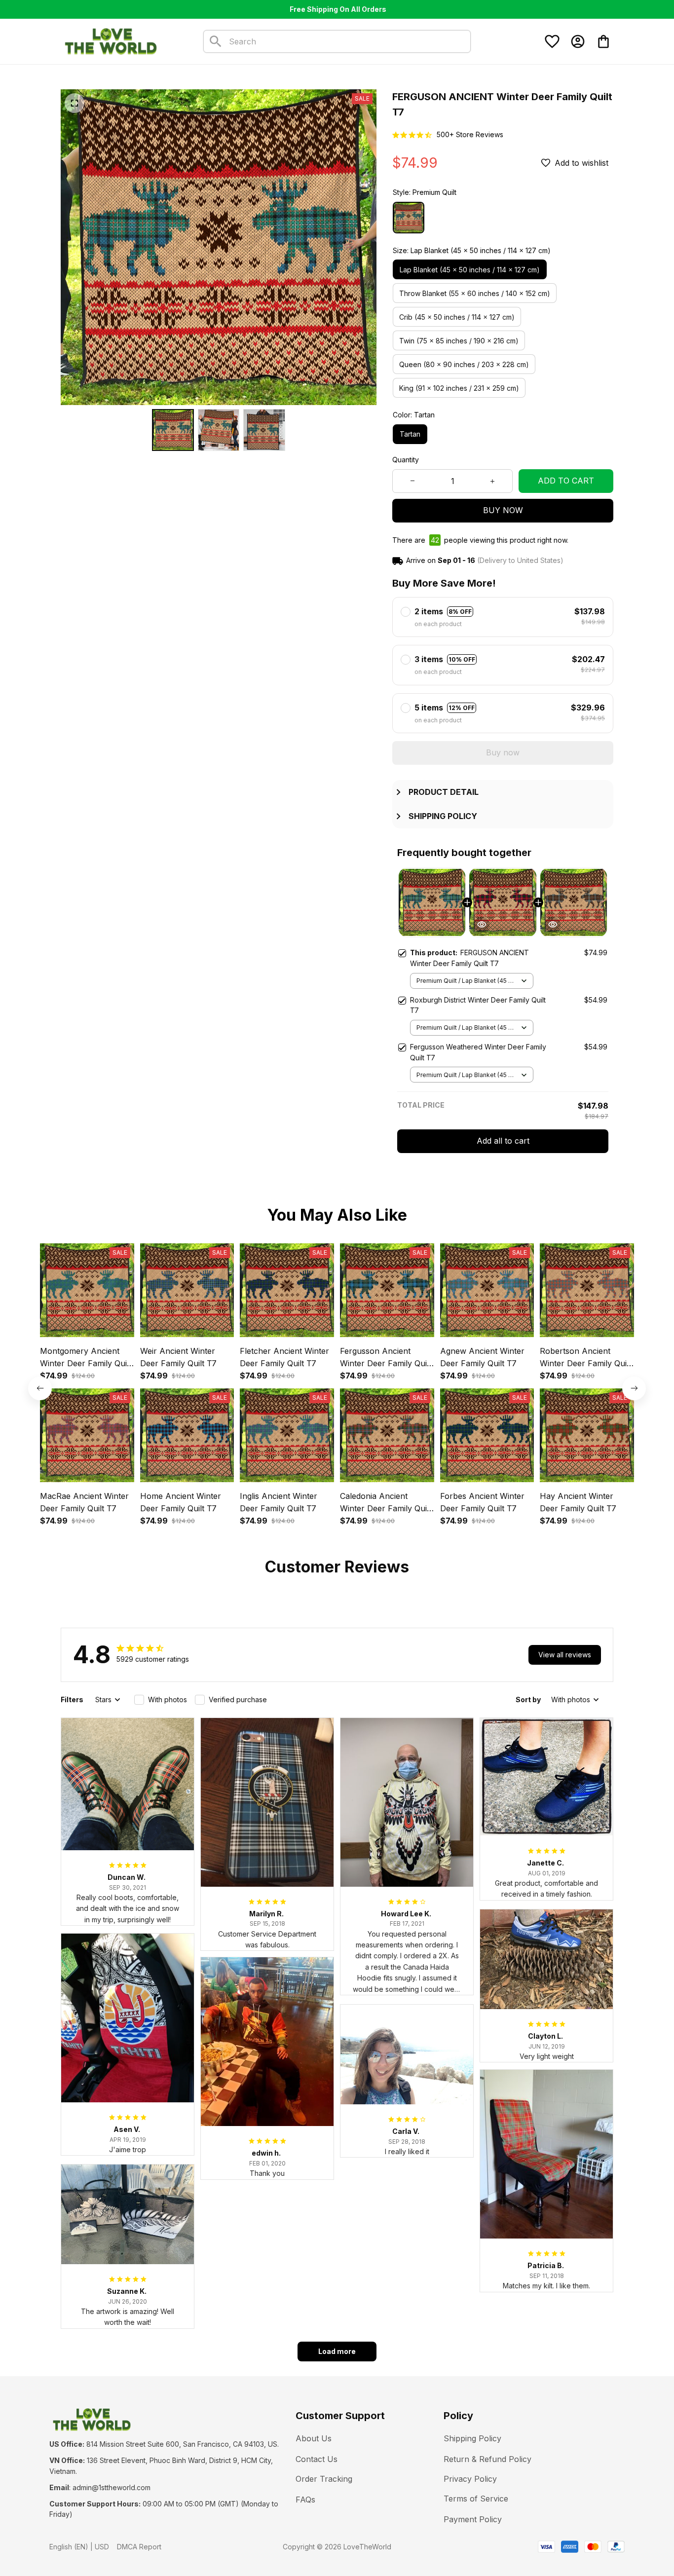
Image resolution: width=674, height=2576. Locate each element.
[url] (112, 2488)
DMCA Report (139, 2547)
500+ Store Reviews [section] (470, 134)
